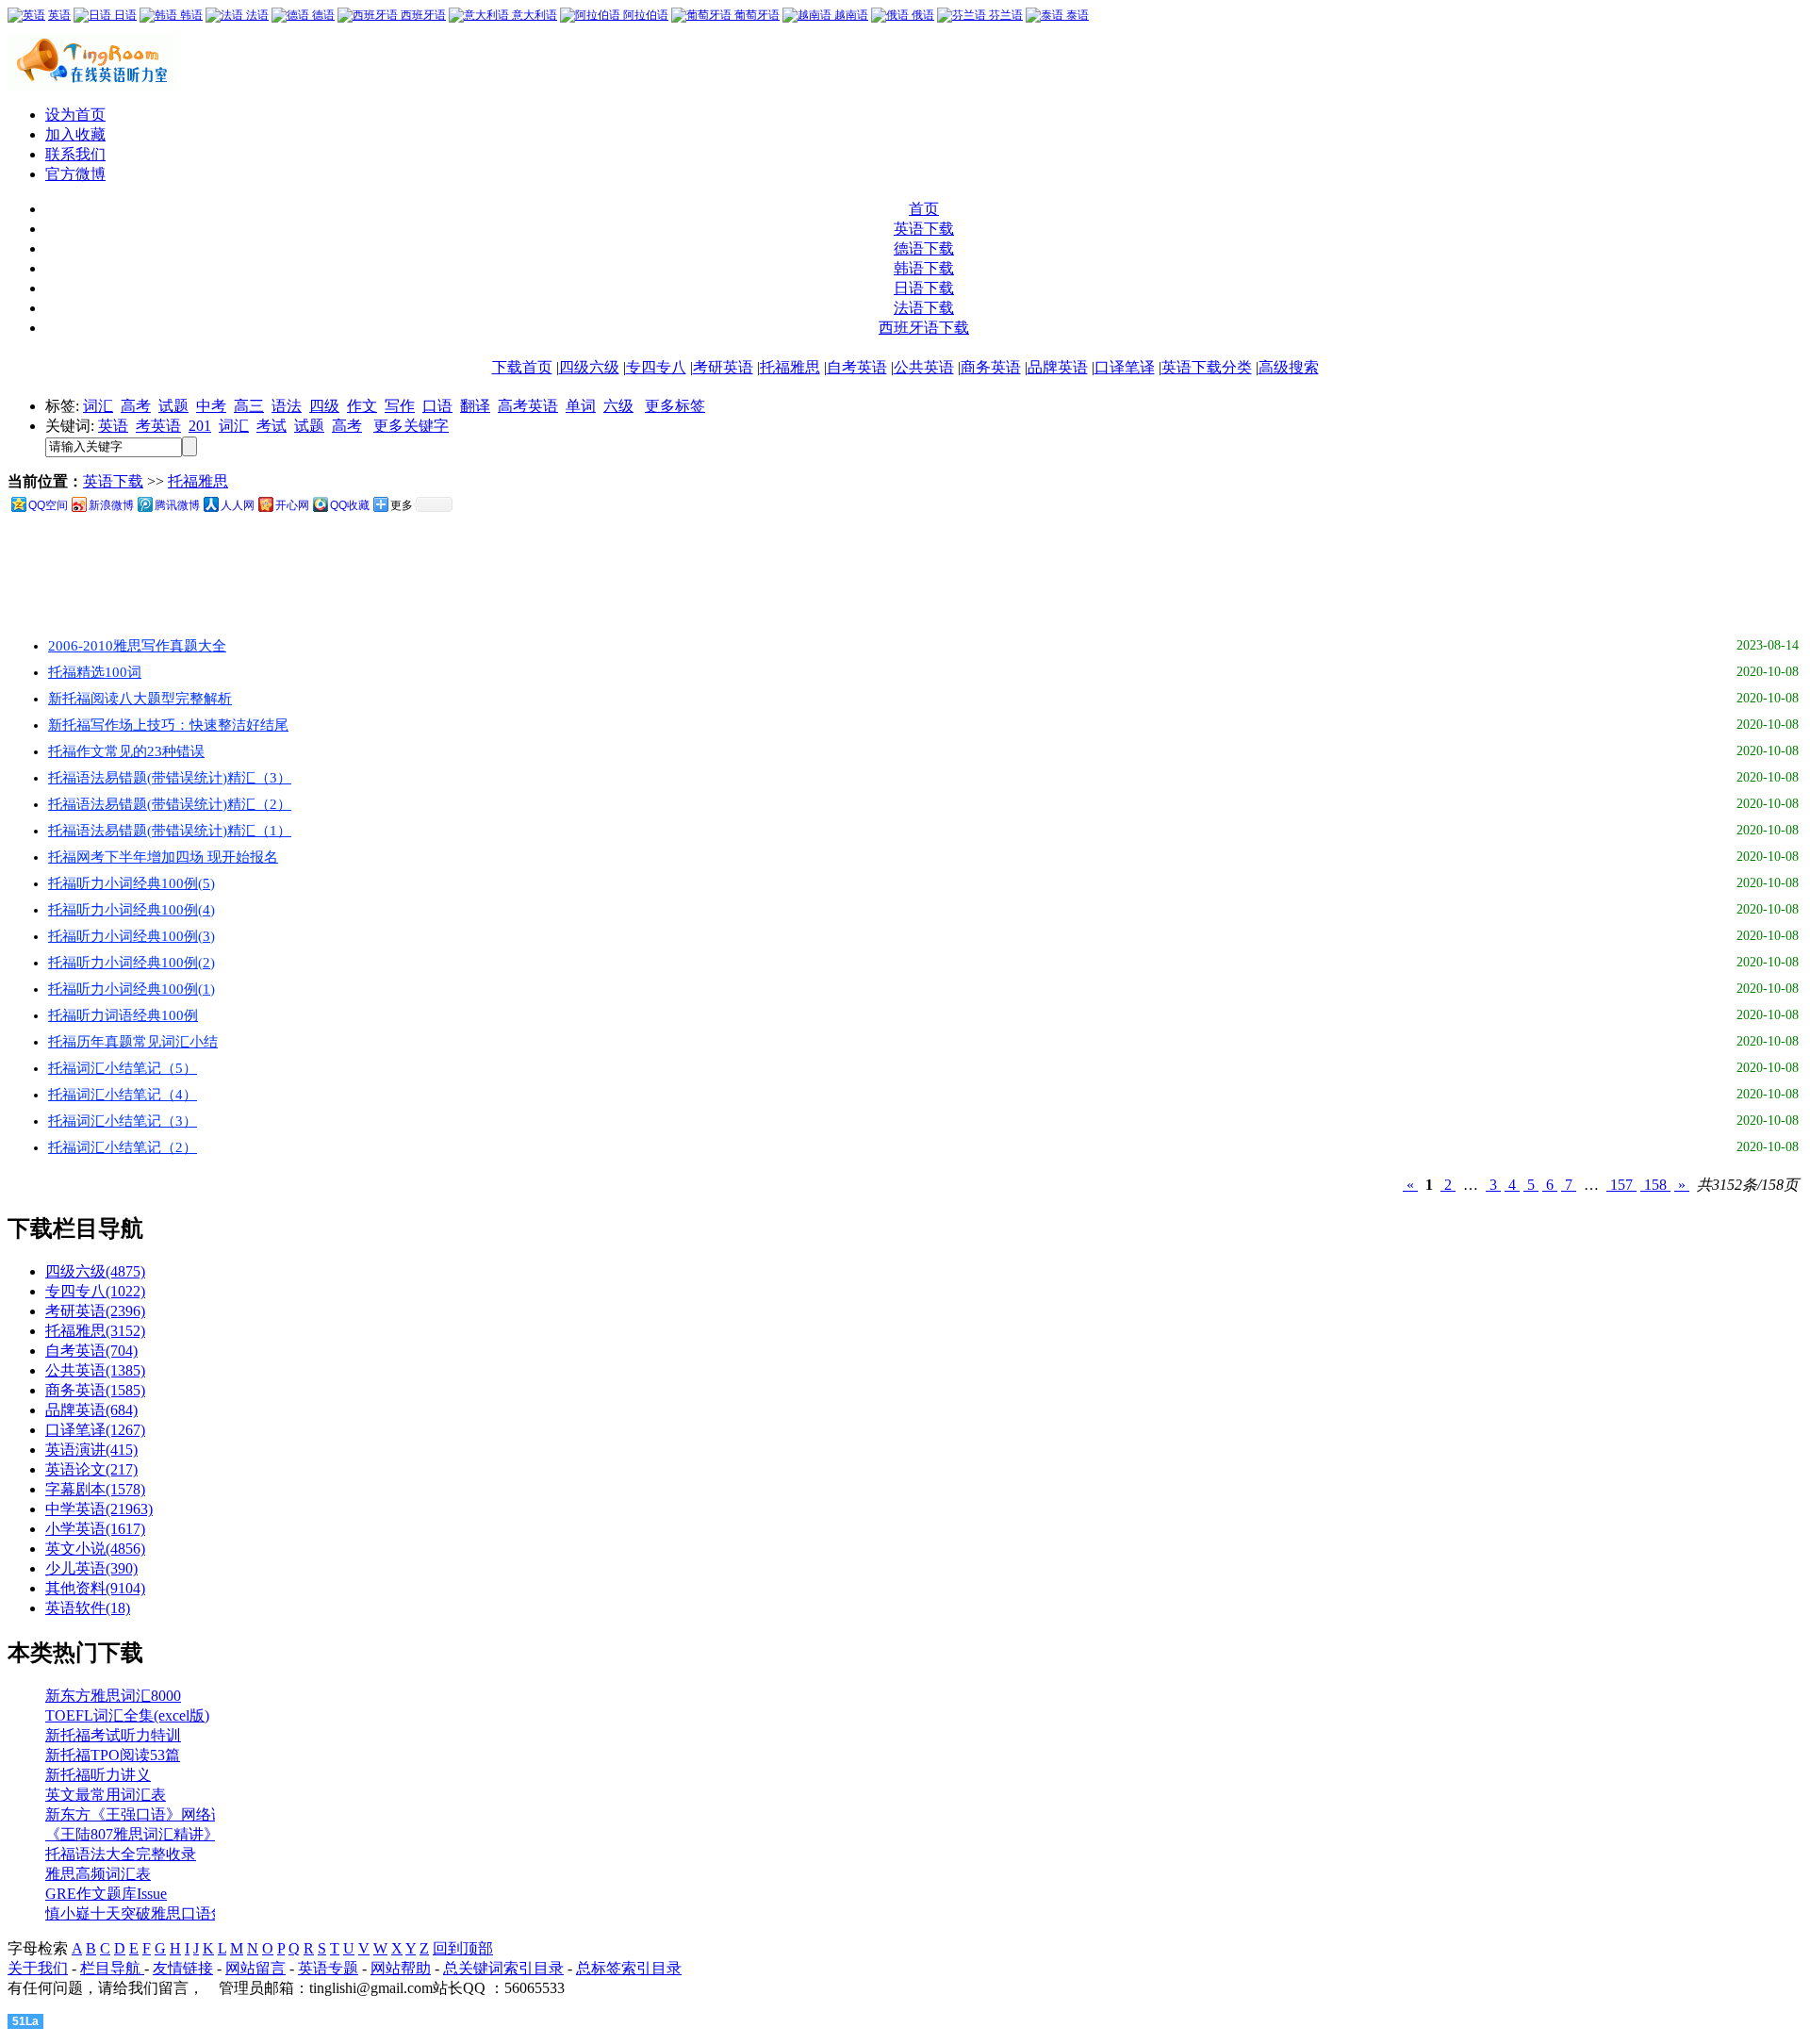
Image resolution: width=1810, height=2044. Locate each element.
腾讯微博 (177, 505)
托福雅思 (790, 367)
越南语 (850, 15)
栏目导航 (112, 1968)
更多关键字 (411, 426)
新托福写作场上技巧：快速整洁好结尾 (168, 725)
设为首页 (75, 115)
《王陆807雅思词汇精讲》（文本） (162, 1834)
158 (1655, 1185)
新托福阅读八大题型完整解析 (140, 699)
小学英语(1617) (95, 1529)
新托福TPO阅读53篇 (113, 1755)
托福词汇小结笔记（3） (123, 1121)
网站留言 (255, 1968)
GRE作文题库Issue (106, 1894)
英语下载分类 (1207, 367)
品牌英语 (1058, 367)
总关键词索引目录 (503, 1968)
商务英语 (991, 367)
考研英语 (723, 367)
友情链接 (183, 1968)
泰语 (1076, 15)
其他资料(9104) (95, 1588)
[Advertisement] (388, 575)
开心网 (292, 505)
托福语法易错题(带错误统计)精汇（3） (170, 778)
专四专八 (656, 367)
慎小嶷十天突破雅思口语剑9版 (147, 1913)
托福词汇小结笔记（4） (123, 1095)
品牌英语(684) (91, 1410)
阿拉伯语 (644, 15)
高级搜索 (1289, 367)
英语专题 (328, 1968)
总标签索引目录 (629, 1968)
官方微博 (75, 174)
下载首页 (522, 367)
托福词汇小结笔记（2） (123, 1147)
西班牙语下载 (924, 328)
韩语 (190, 15)
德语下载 (924, 248)
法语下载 (924, 308)
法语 (256, 15)
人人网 (238, 505)
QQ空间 (48, 505)
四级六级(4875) (95, 1271)
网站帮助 (401, 1968)
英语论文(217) (91, 1469)
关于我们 (38, 1968)
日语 (124, 15)
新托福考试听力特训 (113, 1735)
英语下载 (924, 229)
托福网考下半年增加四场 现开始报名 (163, 857)
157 (1621, 1185)
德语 (322, 15)
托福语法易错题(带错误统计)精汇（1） (170, 831)
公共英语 (924, 367)
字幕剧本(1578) (95, 1489)
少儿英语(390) (91, 1568)
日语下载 (924, 288)
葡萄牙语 (756, 15)
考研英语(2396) (95, 1311)
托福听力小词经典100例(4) (132, 910)
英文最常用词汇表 (106, 1795)
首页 (924, 209)
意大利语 (533, 15)
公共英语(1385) (95, 1370)
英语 (59, 15)
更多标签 (675, 406)
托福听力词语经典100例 (123, 1015)
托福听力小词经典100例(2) (132, 963)
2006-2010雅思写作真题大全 (137, 646)
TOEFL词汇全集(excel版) (127, 1715)
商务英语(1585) (95, 1390)
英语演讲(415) (91, 1450)
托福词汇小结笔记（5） (123, 1068)
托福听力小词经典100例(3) (132, 936)
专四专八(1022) (95, 1291)
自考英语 (857, 367)
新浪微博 (111, 505)
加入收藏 (75, 134)
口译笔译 (1125, 367)
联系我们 (75, 154)
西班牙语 (422, 15)
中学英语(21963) (99, 1509)
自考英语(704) (91, 1351)
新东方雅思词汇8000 (113, 1696)
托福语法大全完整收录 (121, 1854)
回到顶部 (463, 1948)
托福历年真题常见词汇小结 (133, 1042)
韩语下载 (924, 268)
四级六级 (589, 367)
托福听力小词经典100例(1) (132, 989)
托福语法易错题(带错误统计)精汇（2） (170, 804)
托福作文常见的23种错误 (126, 751)
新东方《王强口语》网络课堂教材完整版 (181, 1814)
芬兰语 (1004, 15)
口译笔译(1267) (95, 1430)
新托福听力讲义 (98, 1775)
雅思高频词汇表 (98, 1874)
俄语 (921, 15)
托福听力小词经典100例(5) (132, 883)
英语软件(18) (88, 1608)
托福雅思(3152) (95, 1331)
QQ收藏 (350, 505)
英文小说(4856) (95, 1549)
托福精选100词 (95, 672)
